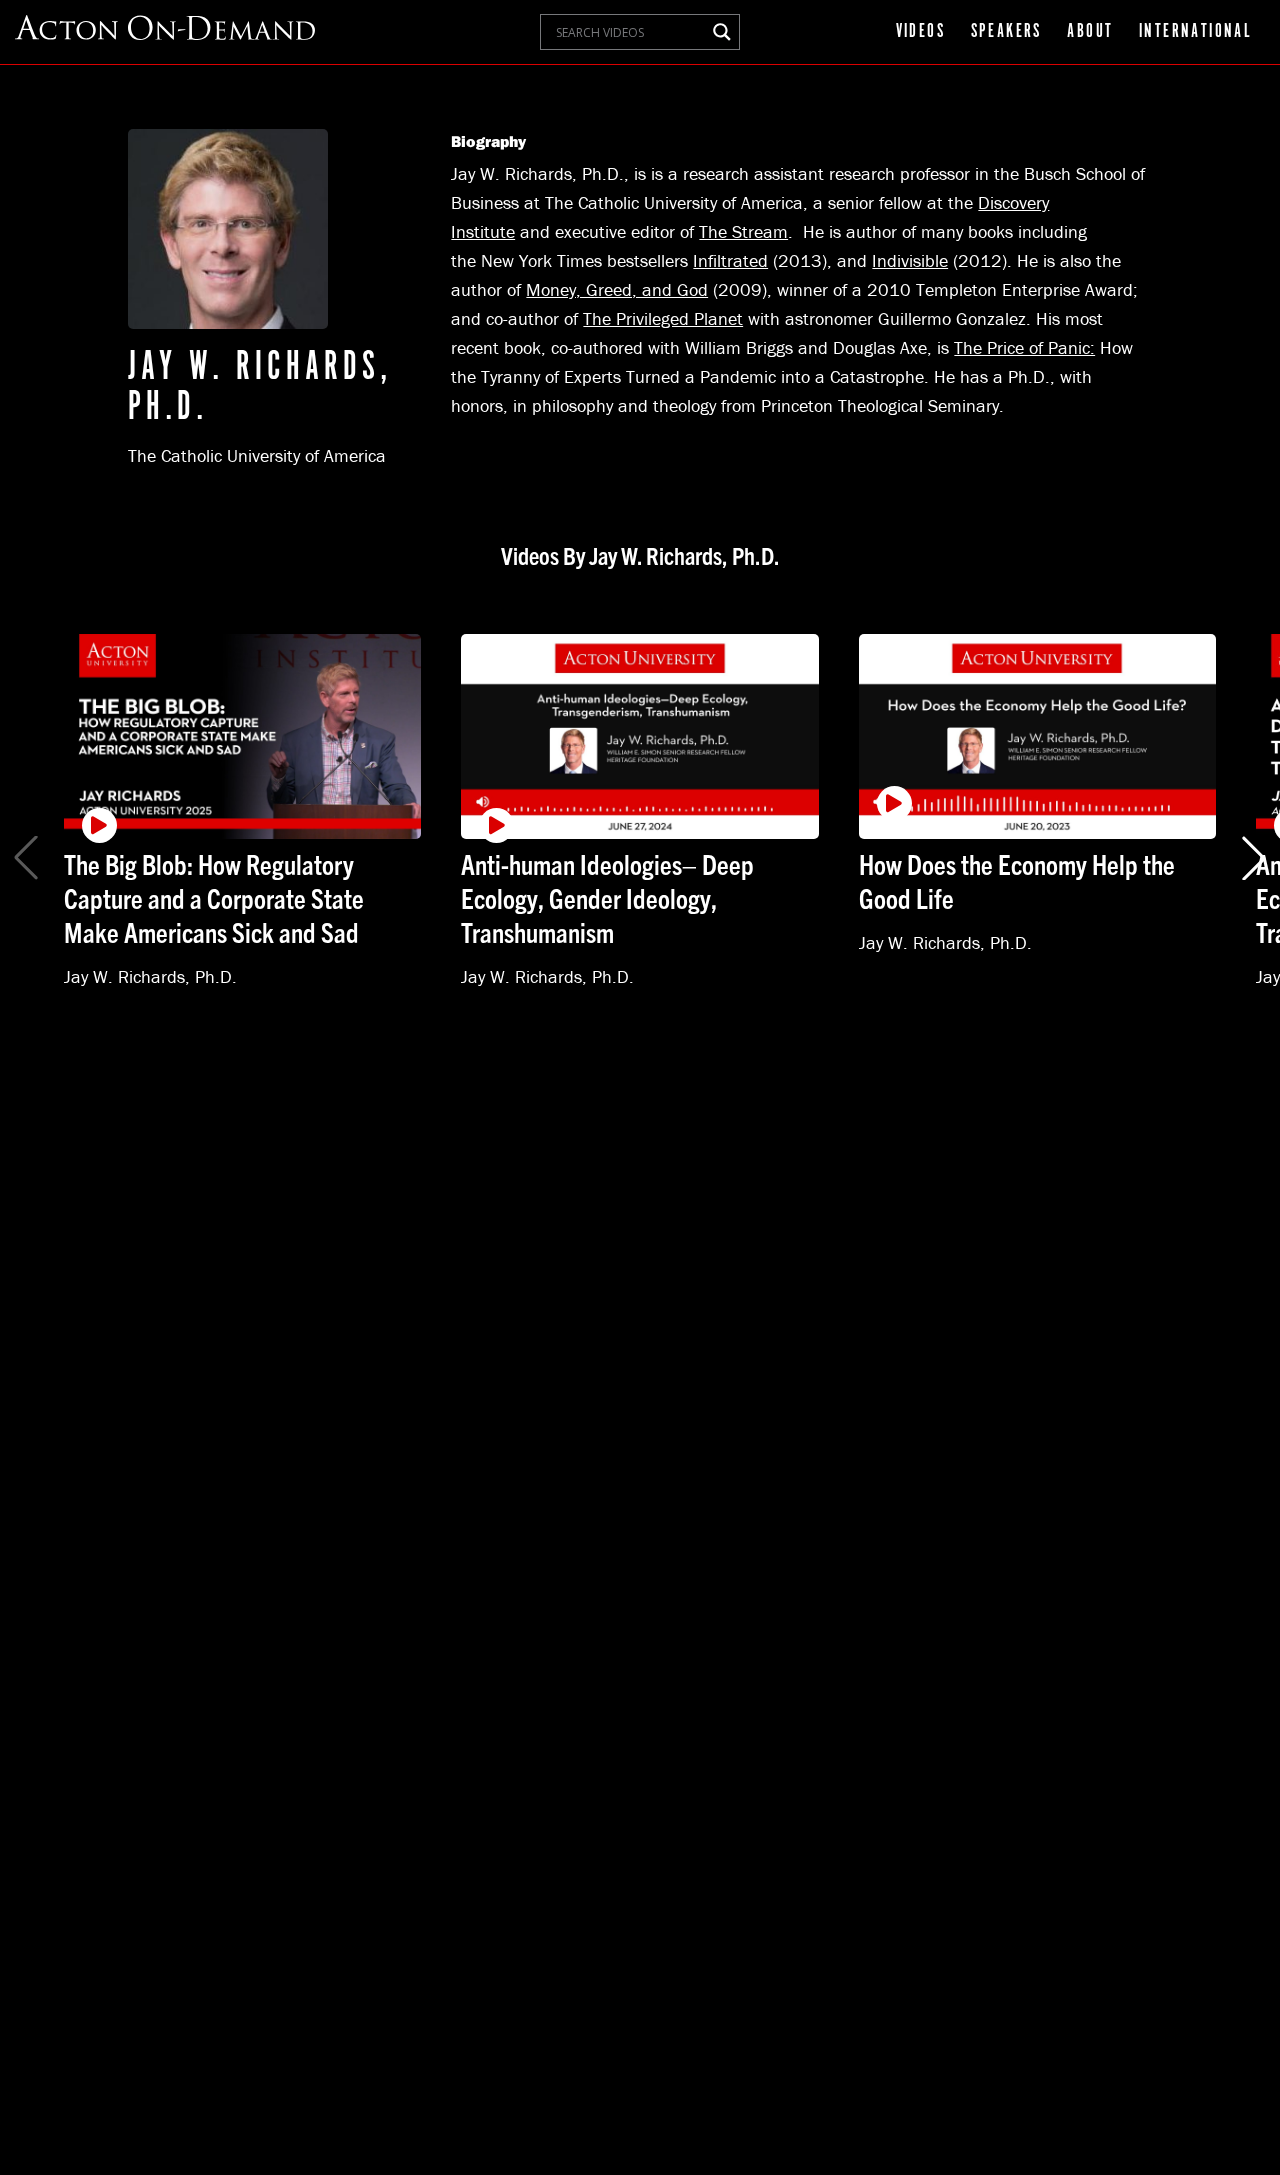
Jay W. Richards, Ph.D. (150, 975)
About (1090, 32)
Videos (920, 32)
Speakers (1006, 32)
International (1195, 32)
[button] (1254, 858)
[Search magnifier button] (722, 32)
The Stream (743, 231)
